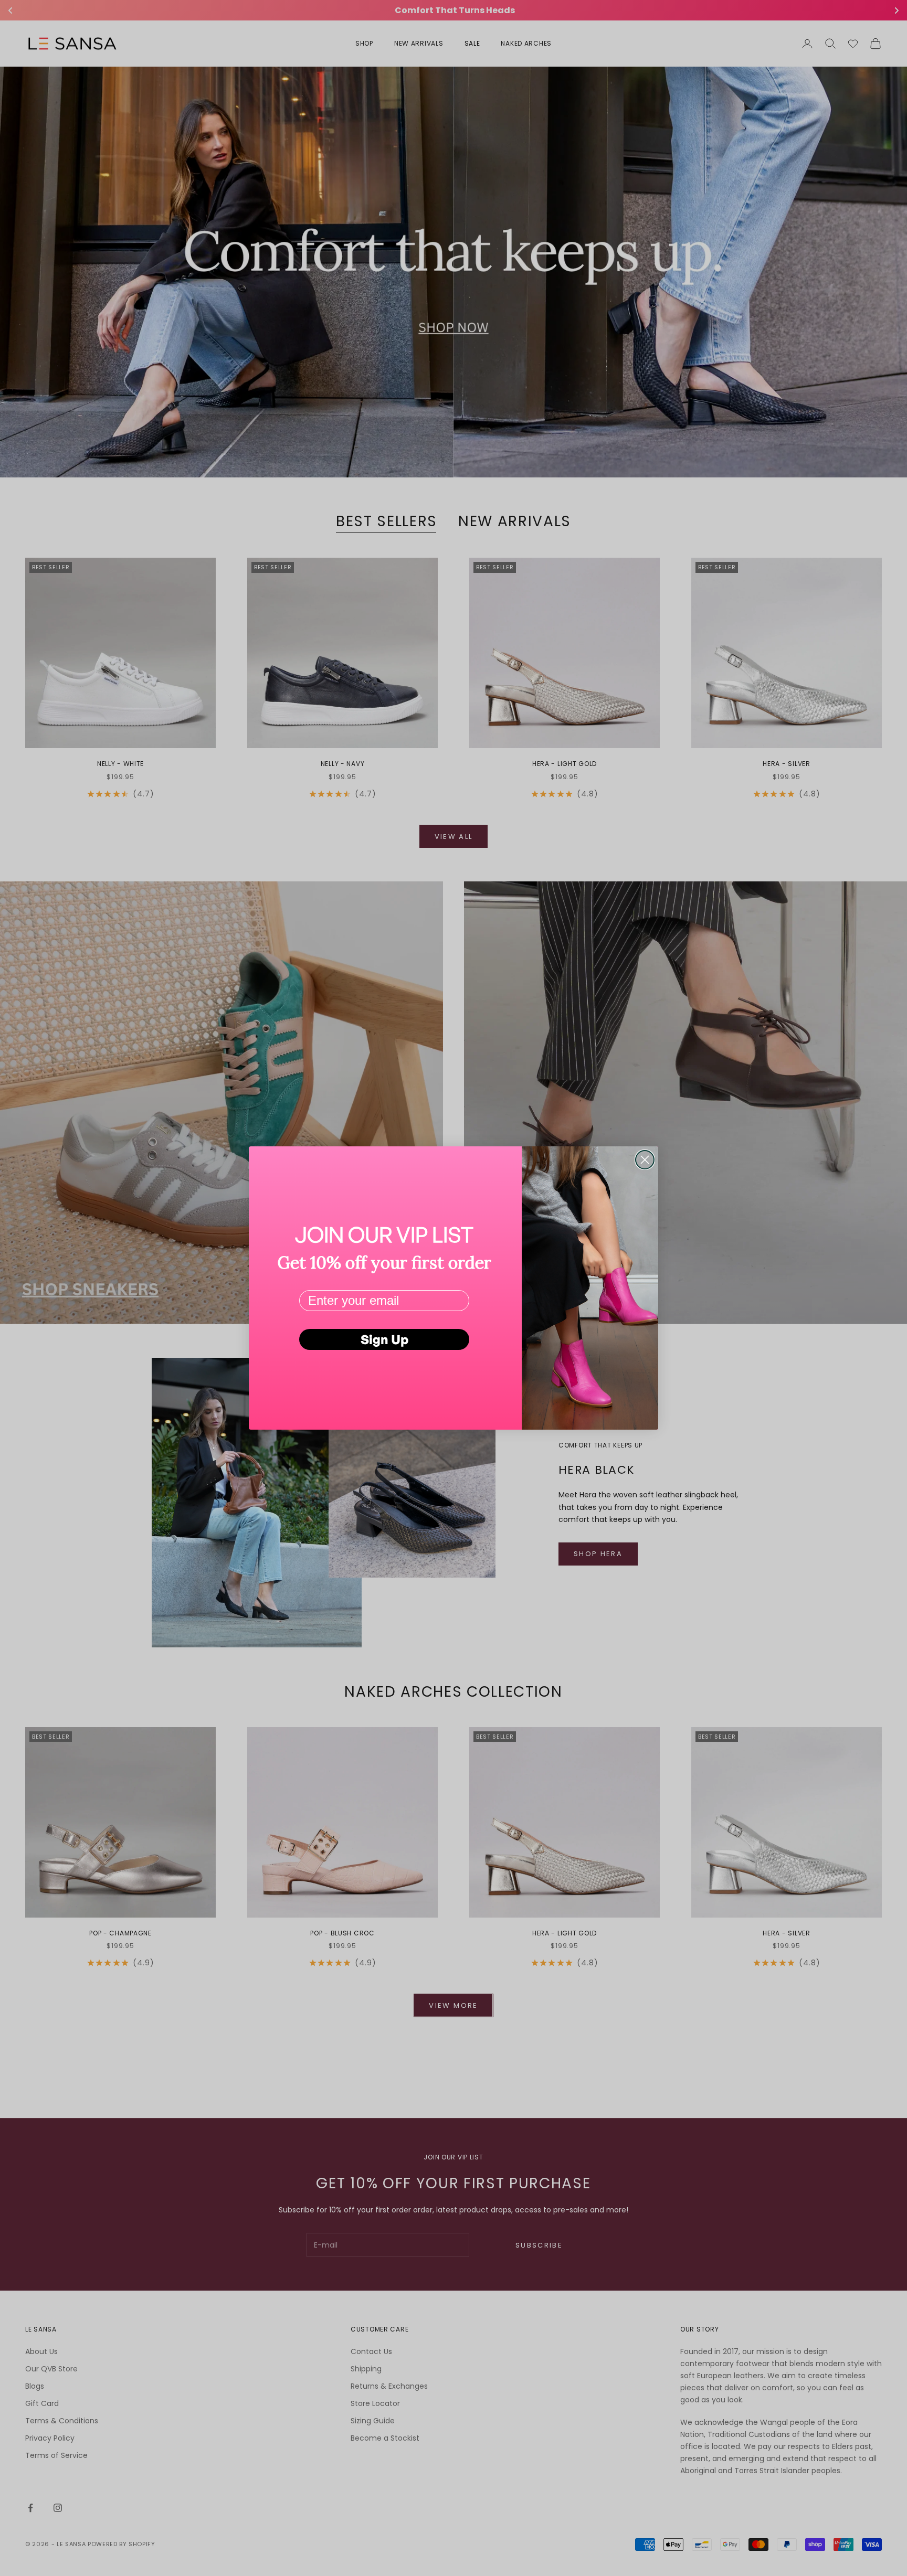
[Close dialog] (645, 1160)
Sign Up (384, 1339)
